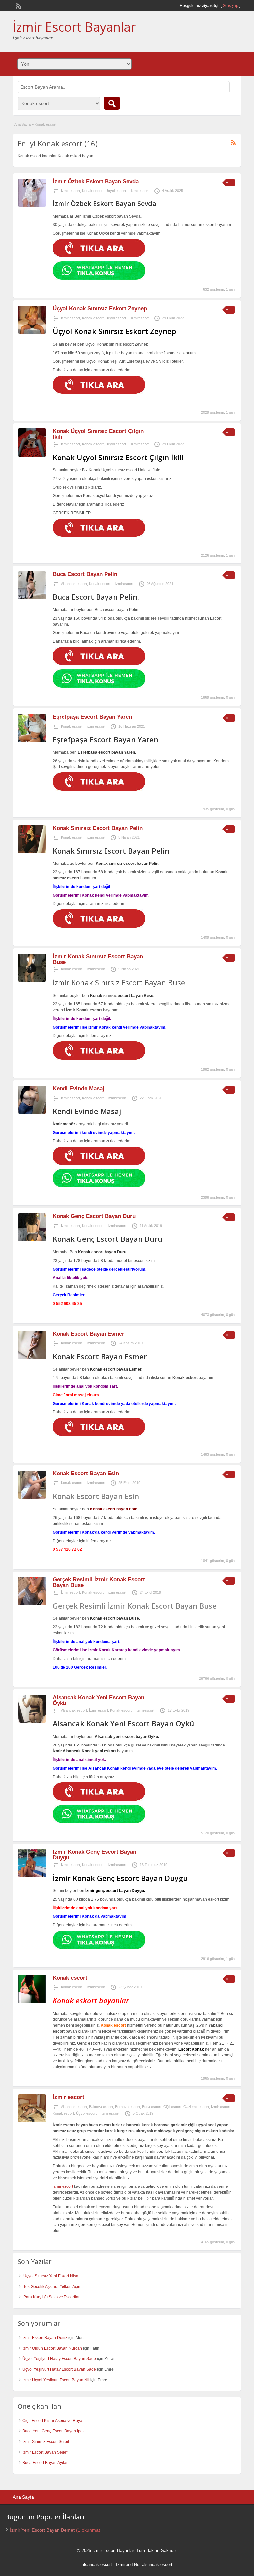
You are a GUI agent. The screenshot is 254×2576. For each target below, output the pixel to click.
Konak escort (93, 191)
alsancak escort (97, 2565)
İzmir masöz (64, 1124)
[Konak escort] (32, 2002)
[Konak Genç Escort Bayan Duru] (32, 1240)
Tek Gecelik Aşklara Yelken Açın (52, 2287)
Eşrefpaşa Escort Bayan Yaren (92, 717)
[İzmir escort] (32, 2121)
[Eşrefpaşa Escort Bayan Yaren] (32, 741)
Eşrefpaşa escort (94, 752)
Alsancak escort (74, 584)
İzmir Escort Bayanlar (74, 27)
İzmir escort (70, 191)
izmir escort (63, 2186)
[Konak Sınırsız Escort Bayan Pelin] (32, 852)
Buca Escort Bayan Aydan (46, 2463)
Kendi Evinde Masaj (78, 1088)
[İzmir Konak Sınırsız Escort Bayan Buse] (32, 980)
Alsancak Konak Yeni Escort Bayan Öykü (98, 1700)
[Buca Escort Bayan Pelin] (32, 598)
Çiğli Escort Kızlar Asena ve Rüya (52, 2421)
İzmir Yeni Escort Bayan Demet (42, 2530)
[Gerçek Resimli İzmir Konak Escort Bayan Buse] (32, 1604)
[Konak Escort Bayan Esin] (32, 1497)
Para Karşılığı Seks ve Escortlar (52, 2297)
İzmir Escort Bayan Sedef (45, 2452)
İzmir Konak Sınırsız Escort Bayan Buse (98, 959)
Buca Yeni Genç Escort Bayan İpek (54, 2431)
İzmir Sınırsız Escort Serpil (46, 2442)
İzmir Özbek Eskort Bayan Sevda (96, 181)
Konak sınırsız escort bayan (122, 864)
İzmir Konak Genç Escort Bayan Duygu (94, 1855)
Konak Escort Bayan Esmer (88, 1334)
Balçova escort (101, 2107)
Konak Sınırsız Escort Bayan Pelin (98, 828)
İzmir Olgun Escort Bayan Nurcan (52, 2348)
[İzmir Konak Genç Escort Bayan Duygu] (32, 1876)
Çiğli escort (172, 2107)
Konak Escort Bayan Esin (86, 1473)
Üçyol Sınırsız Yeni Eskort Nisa (51, 2276)
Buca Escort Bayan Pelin (85, 574)
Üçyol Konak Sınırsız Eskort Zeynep (100, 308)
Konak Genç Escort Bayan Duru (94, 1216)
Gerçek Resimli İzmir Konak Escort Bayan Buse (99, 1582)
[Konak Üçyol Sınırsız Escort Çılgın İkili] (32, 455)
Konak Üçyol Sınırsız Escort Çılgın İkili (98, 434)
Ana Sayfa (22, 124)
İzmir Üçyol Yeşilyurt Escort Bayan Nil (56, 2380)
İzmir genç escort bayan (108, 1891)
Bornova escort (127, 2107)
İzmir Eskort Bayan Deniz (45, 2338)
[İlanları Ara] (112, 103)
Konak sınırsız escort (110, 996)
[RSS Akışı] (18, 5)
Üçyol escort (116, 191)
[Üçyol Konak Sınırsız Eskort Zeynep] (32, 332)
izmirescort (140, 191)
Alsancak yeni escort (115, 1737)
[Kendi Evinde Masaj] (32, 1112)
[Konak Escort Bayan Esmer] (32, 1358)
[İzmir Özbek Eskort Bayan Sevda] (32, 205)
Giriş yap (231, 6)
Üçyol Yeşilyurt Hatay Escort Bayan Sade (59, 2359)
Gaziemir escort (196, 2107)
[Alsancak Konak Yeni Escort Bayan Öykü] (32, 1721)
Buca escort (152, 2107)
